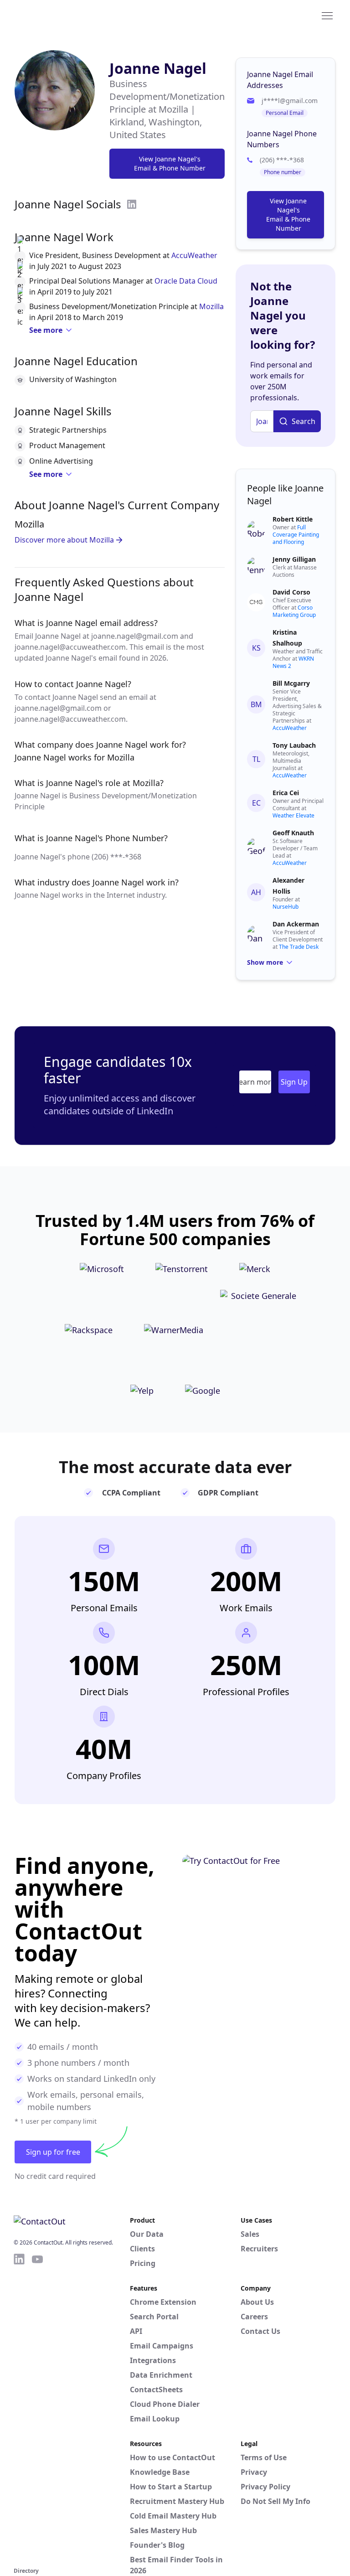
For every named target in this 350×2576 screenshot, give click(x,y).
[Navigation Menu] (327, 15)
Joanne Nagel (158, 68)
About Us (257, 2302)
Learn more (255, 1082)
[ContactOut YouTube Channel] (37, 2409)
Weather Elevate (293, 815)
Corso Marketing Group (294, 611)
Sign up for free (53, 2152)
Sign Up (294, 1082)
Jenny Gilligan (294, 559)
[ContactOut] (58, 15)
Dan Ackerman (296, 924)
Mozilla (211, 306)
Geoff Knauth (293, 833)
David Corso (291, 592)
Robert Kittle (293, 519)
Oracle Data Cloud (186, 281)
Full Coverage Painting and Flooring (296, 535)
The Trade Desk (299, 947)
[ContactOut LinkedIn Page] (19, 2409)
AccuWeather (194, 255)
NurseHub (286, 907)
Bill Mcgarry (291, 683)
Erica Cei (286, 793)
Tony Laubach (294, 745)
